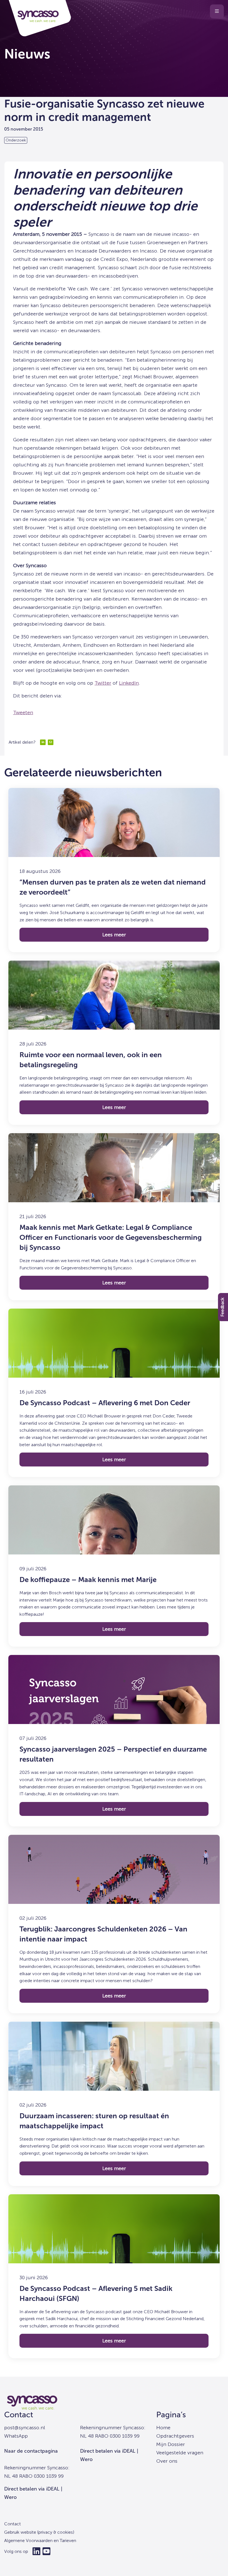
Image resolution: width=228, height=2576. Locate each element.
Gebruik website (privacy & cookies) (39, 2532)
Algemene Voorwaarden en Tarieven (40, 2541)
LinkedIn (129, 683)
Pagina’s (171, 2415)
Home (163, 2428)
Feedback (222, 1307)
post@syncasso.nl (25, 2428)
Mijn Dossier (171, 2444)
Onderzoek (16, 140)
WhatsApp (16, 2436)
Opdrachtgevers (175, 2436)
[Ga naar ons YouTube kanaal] (46, 2551)
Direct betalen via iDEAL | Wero (33, 2493)
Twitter (103, 683)
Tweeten (23, 712)
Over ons (167, 2461)
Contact (19, 2415)
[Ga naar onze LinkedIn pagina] (36, 2551)
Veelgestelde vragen (180, 2453)
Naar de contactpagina (31, 2451)
